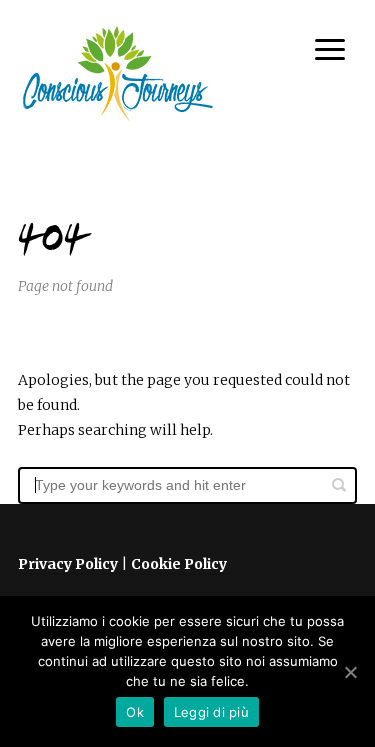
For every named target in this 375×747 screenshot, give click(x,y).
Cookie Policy (179, 564)
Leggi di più (211, 712)
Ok (135, 712)
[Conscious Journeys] (118, 74)
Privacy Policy (68, 564)
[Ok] (350, 672)
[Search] (339, 485)
